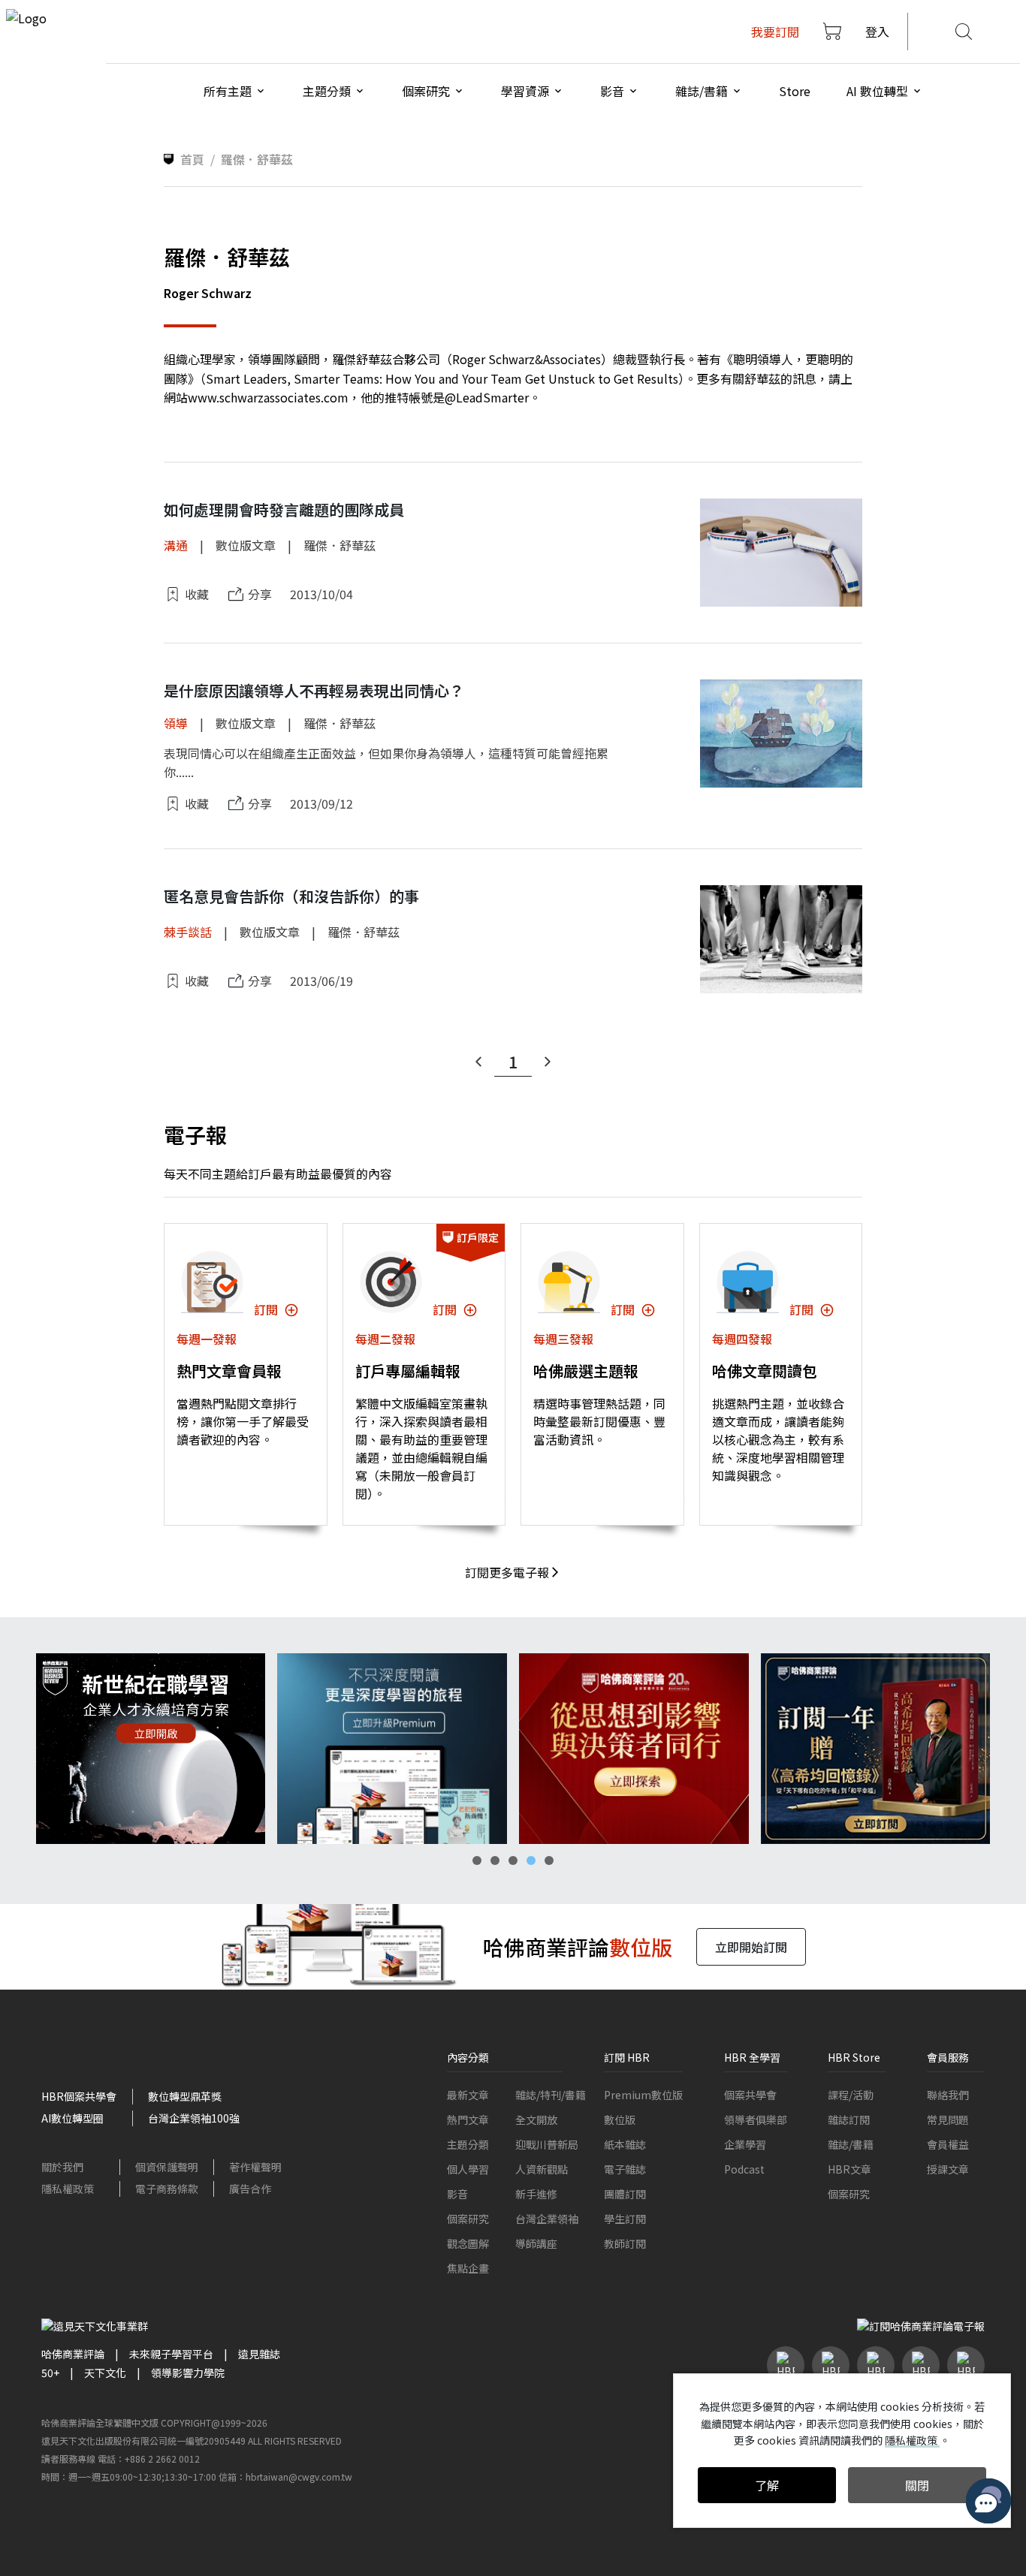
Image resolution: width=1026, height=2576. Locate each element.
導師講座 (536, 2243)
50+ (50, 2373)
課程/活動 (851, 2095)
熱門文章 (468, 2120)
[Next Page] (548, 1062)
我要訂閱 (775, 32)
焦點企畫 (468, 2268)
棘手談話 (188, 932)
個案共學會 (750, 2095)
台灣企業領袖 (547, 2219)
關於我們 (62, 2167)
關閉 (917, 2485)
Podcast (744, 2169)
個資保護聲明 (167, 2167)
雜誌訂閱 (849, 2120)
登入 (877, 32)
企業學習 (745, 2144)
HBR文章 (849, 2169)
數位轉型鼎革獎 (185, 2096)
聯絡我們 (948, 2095)
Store (795, 91)
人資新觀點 (542, 2169)
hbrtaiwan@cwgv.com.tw (299, 2477)
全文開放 (536, 2120)
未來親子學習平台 (171, 2354)
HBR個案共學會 (79, 2096)
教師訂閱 (625, 2243)
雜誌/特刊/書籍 (551, 2095)
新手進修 (536, 2194)
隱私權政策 (68, 2189)
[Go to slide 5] (549, 1860)
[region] (513, 1749)
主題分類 (468, 2144)
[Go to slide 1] (477, 1860)
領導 (176, 723)
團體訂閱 (625, 2194)
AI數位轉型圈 (72, 2118)
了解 (767, 2485)
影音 (457, 2194)
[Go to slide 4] (531, 1860)
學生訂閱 (625, 2219)
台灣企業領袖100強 (194, 2118)
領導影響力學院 (188, 2373)
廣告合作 (250, 2189)
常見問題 (948, 2120)
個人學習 (468, 2169)
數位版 (620, 2120)
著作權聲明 (255, 2167)
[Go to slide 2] (495, 1860)
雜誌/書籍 (851, 2144)
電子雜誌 (625, 2169)
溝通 (176, 545)
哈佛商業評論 (73, 2354)
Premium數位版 (643, 2095)
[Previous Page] (478, 1062)
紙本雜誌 (625, 2144)
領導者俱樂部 (756, 2120)
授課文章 (948, 2169)
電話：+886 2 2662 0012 (149, 2458)
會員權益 (948, 2144)
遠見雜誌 (259, 2354)
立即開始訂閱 (751, 1947)
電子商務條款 (167, 2189)
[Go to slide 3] (513, 1860)
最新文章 (468, 2095)
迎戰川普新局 (547, 2144)
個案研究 (468, 2219)
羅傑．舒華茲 (339, 545)
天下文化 (105, 2373)
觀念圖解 (468, 2243)
